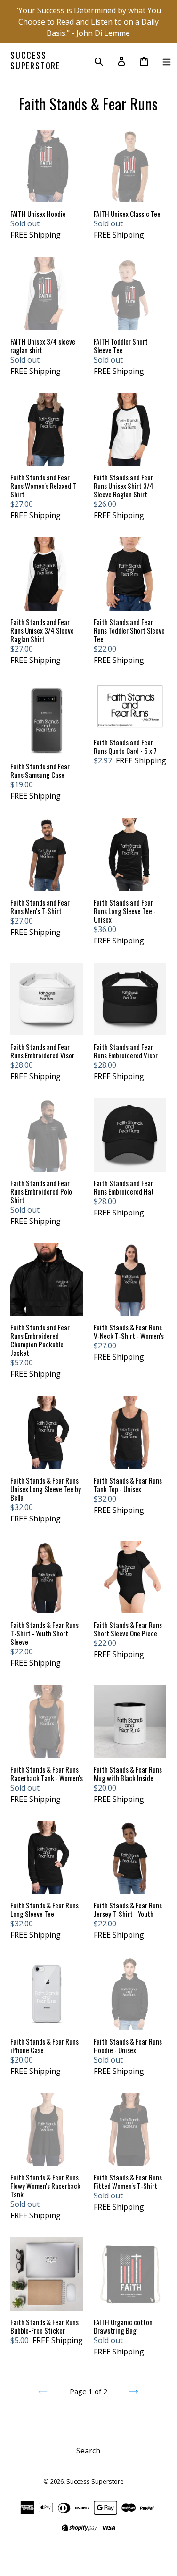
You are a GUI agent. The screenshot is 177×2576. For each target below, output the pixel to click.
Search (88, 2451)
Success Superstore (35, 61)
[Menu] (167, 61)
